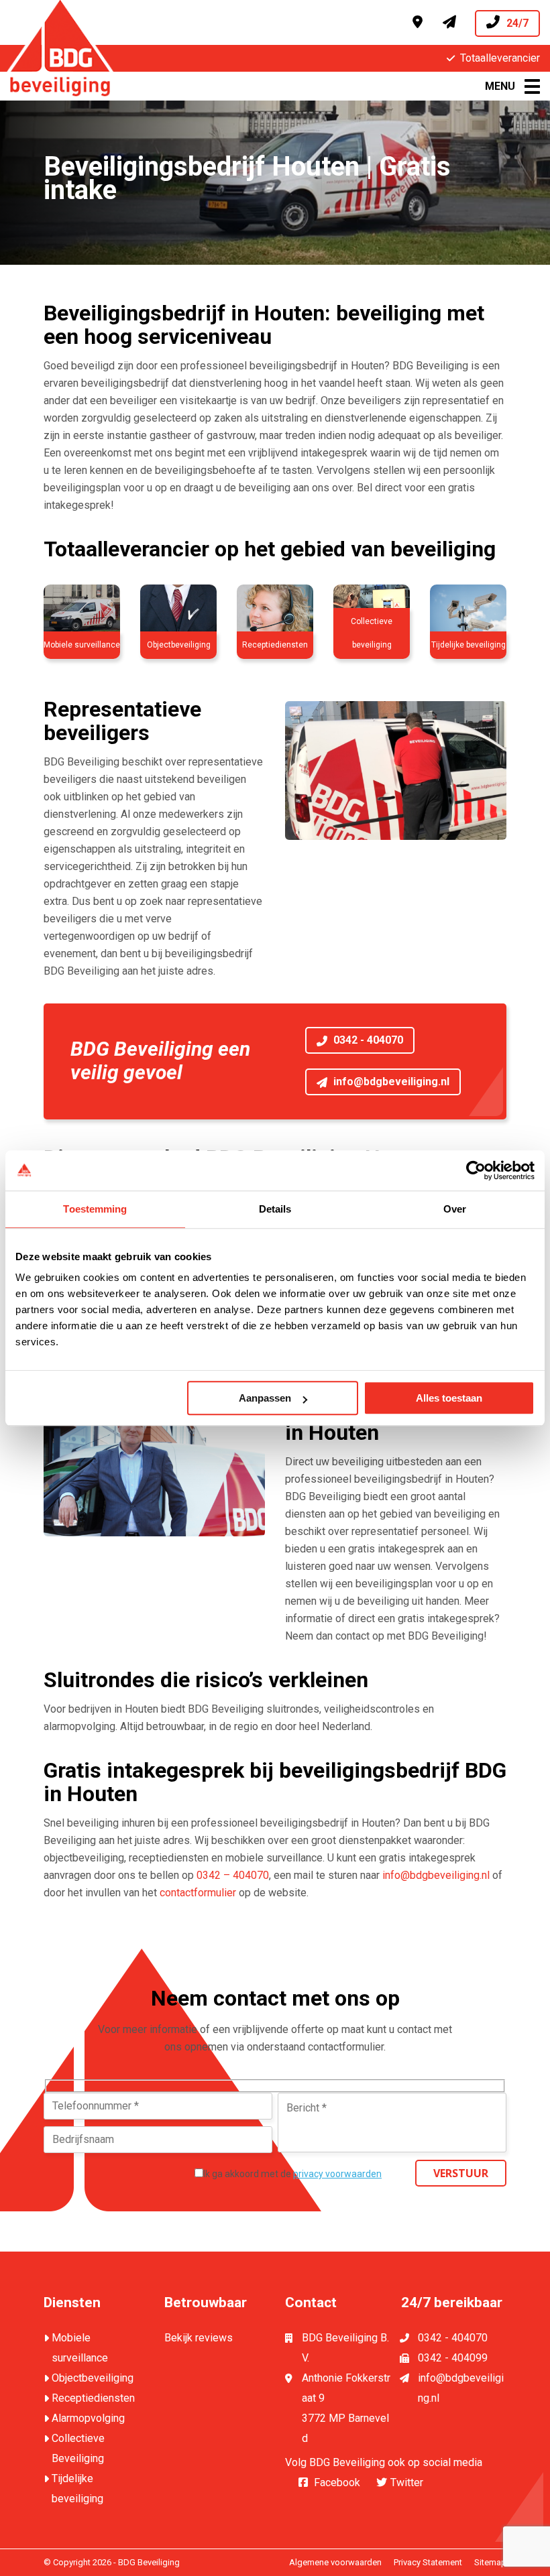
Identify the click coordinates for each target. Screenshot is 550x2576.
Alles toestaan (449, 1398)
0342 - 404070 (367, 1040)
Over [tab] (455, 1209)
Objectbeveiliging (93, 2378)
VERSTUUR (461, 2173)
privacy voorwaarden (337, 2174)
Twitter (407, 2482)
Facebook (337, 2482)
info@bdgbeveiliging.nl (390, 1082)
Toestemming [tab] (95, 1209)
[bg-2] (82, 613)
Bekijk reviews (199, 2338)
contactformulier (198, 1893)
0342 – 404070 (233, 1875)
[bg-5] (468, 613)
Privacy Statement (428, 2562)
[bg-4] (275, 613)
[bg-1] (372, 613)
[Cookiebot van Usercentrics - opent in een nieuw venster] (476, 1170)
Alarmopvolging (88, 2418)
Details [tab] (275, 1209)
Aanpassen (265, 1398)
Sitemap (490, 2562)
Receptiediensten (93, 2398)
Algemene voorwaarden (335, 2562)
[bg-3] (178, 613)
